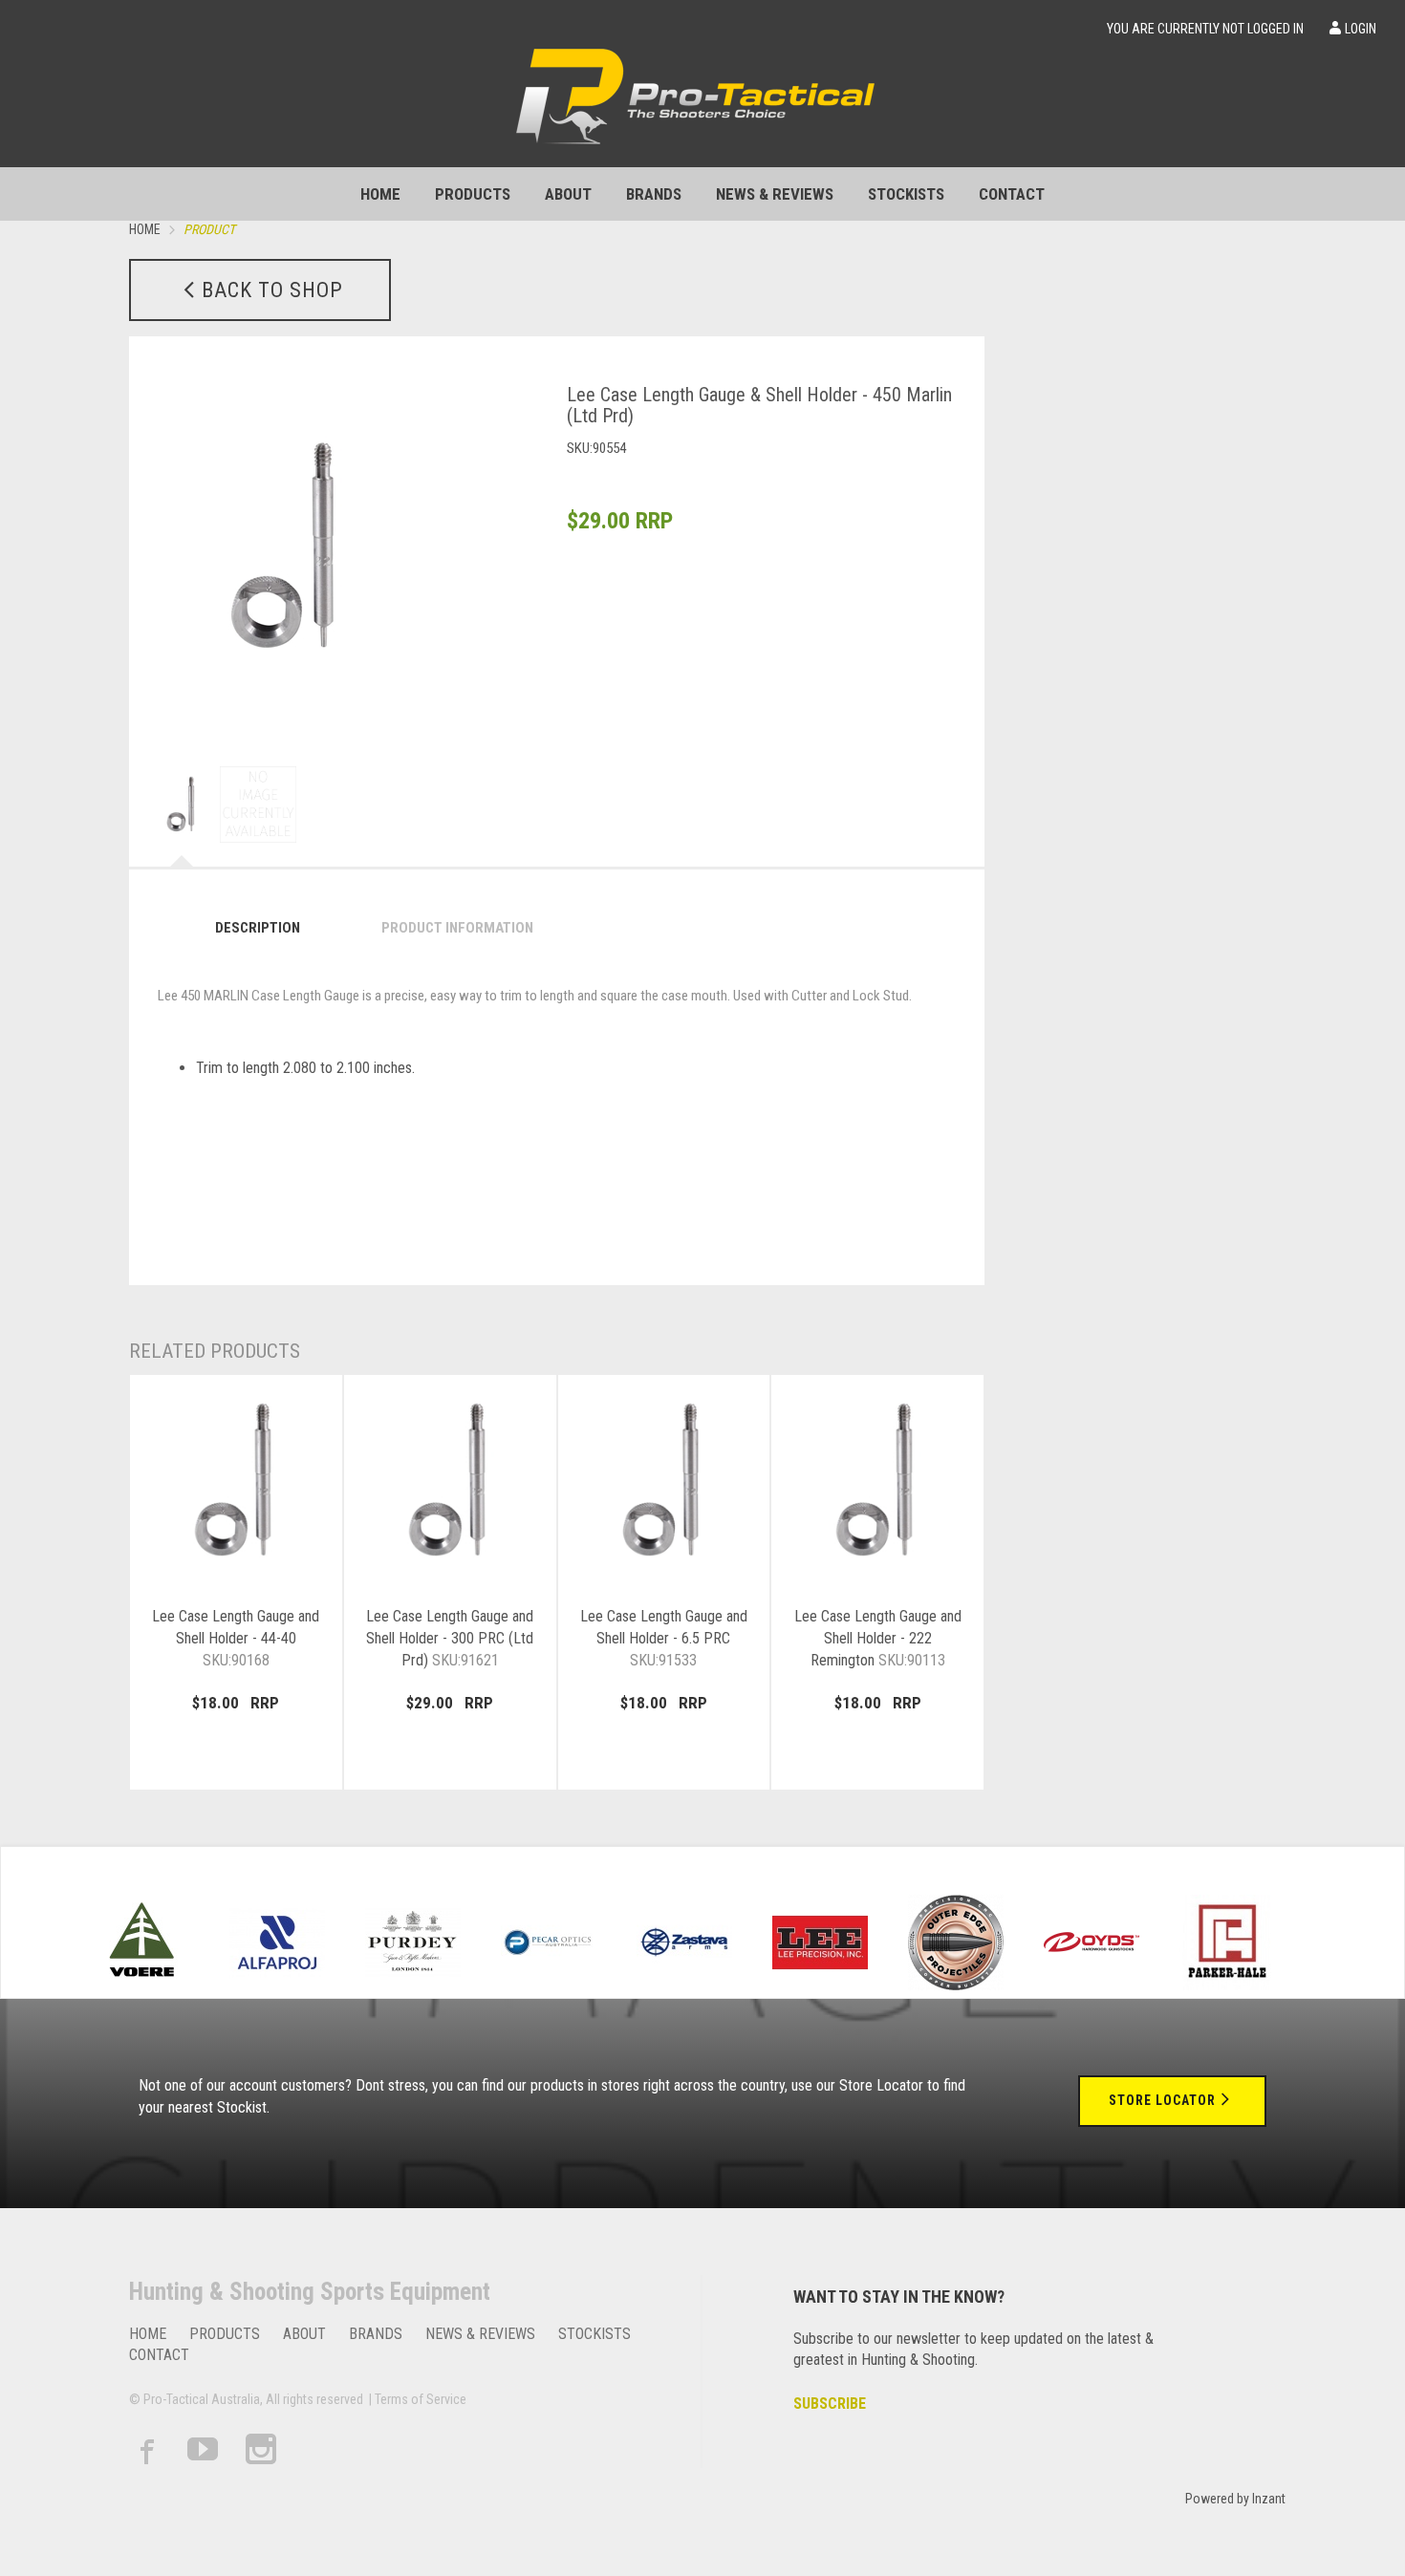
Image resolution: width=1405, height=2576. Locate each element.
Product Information (457, 928)
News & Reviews (775, 194)
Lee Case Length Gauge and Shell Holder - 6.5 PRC (664, 1638)
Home (380, 194)
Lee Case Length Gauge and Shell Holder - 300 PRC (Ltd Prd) (450, 1638)
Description (258, 928)
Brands (654, 194)
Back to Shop (272, 290)
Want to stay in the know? (899, 2297)
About (568, 194)
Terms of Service (421, 2399)
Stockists (906, 194)
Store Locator (1162, 2100)
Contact (1012, 194)
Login (1361, 29)
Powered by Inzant (1235, 2499)
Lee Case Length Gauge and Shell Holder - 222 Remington (878, 1638)
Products (473, 194)
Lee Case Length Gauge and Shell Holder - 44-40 (236, 1638)
